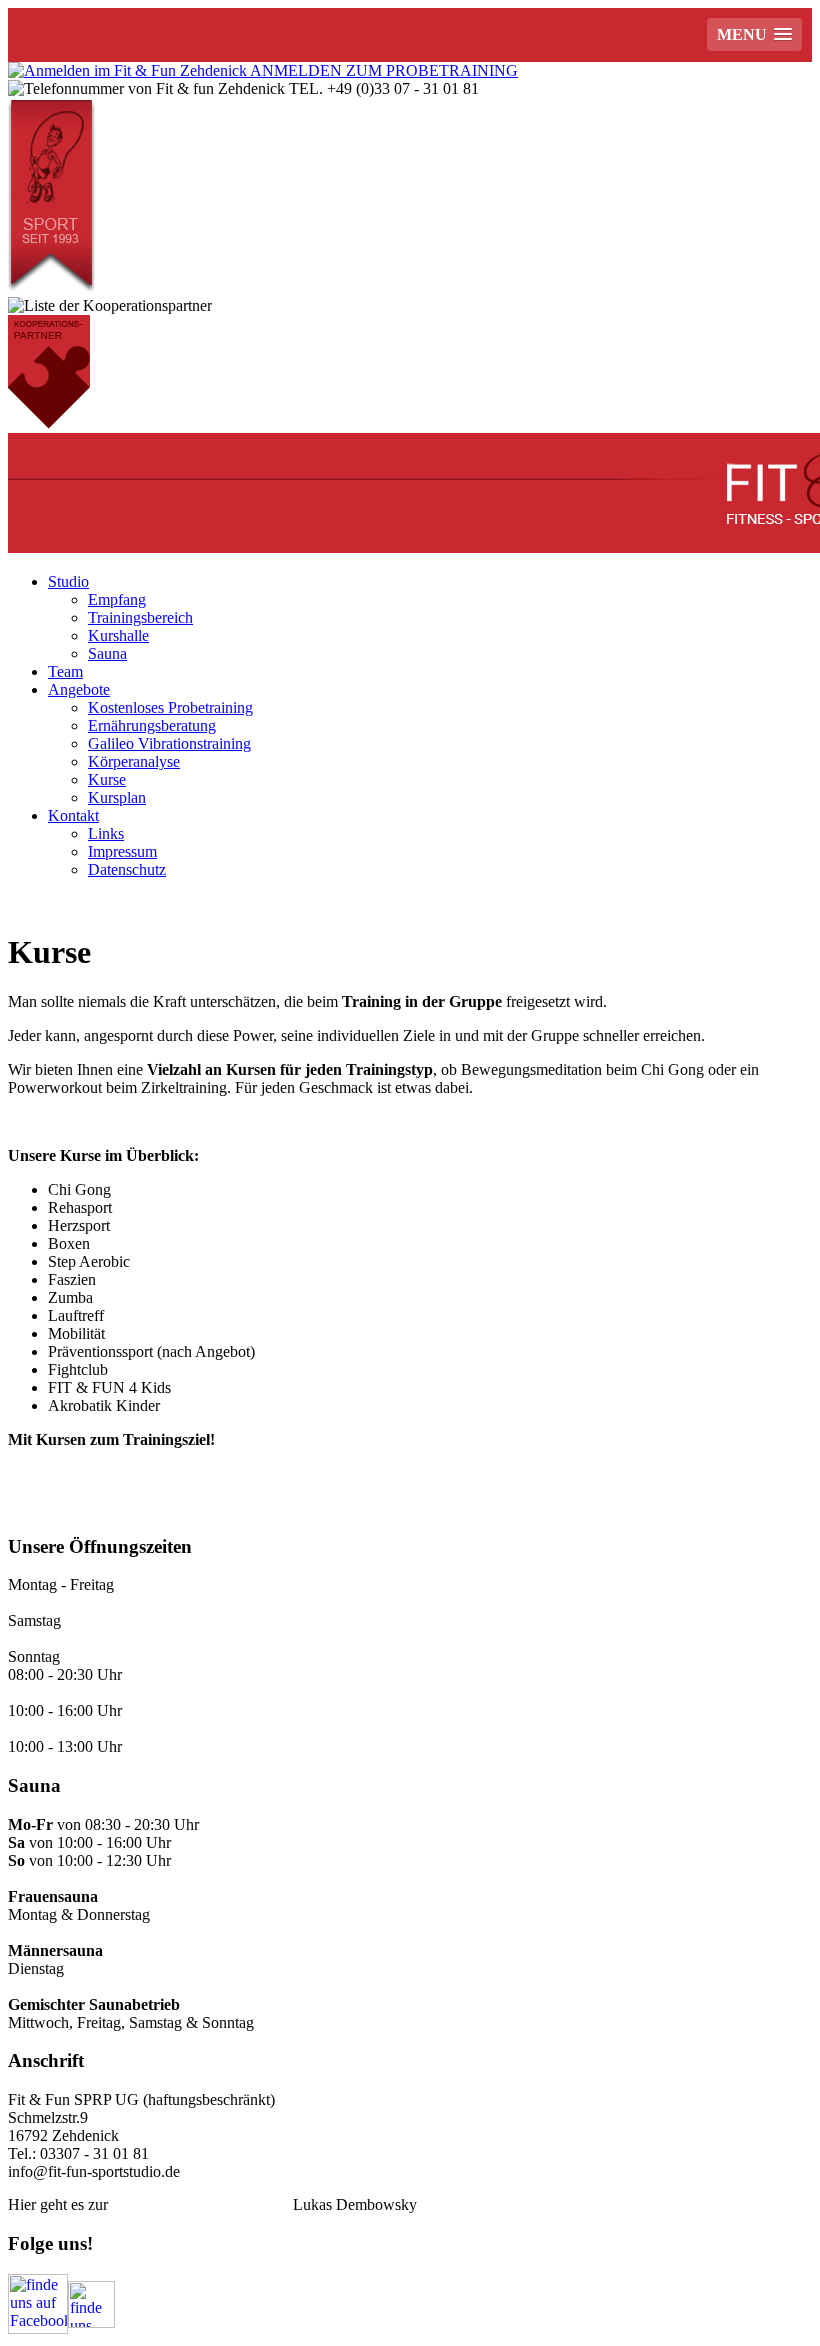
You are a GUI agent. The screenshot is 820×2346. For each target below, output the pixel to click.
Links (106, 833)
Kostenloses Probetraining (170, 707)
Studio (68, 581)
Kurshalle (118, 635)
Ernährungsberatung (152, 725)
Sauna (107, 653)
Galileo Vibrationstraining (169, 743)
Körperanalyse (134, 761)
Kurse (107, 779)
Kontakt (73, 815)
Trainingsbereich (140, 617)
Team (65, 671)
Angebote (79, 689)
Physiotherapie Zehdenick (200, 2204)
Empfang (117, 599)
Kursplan (117, 797)
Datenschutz (127, 869)
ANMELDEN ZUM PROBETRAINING (382, 70)
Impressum (122, 851)
